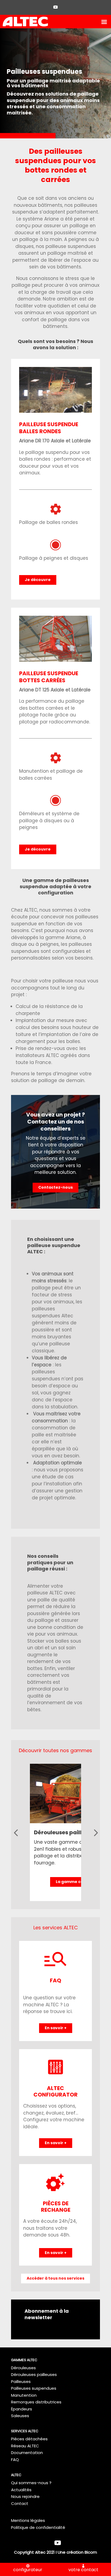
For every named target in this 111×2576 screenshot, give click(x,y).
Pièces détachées (29, 2439)
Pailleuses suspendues (34, 2388)
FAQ (15, 2460)
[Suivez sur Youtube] (55, 7)
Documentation (27, 2453)
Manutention (24, 2395)
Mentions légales (28, 2520)
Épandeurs (22, 2409)
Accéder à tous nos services (55, 2278)
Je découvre (38, 580)
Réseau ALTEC (25, 2446)
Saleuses (20, 2416)
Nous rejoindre (25, 2496)
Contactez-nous (55, 1187)
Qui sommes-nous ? (31, 2483)
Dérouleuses (23, 2368)
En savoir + (56, 2028)
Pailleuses (21, 2381)
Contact (20, 2503)
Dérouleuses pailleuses (66, 1832)
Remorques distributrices (36, 2402)
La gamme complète (77, 1882)
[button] (16, 1833)
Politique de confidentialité (38, 2527)
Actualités (21, 2490)
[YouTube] (58, 2543)
